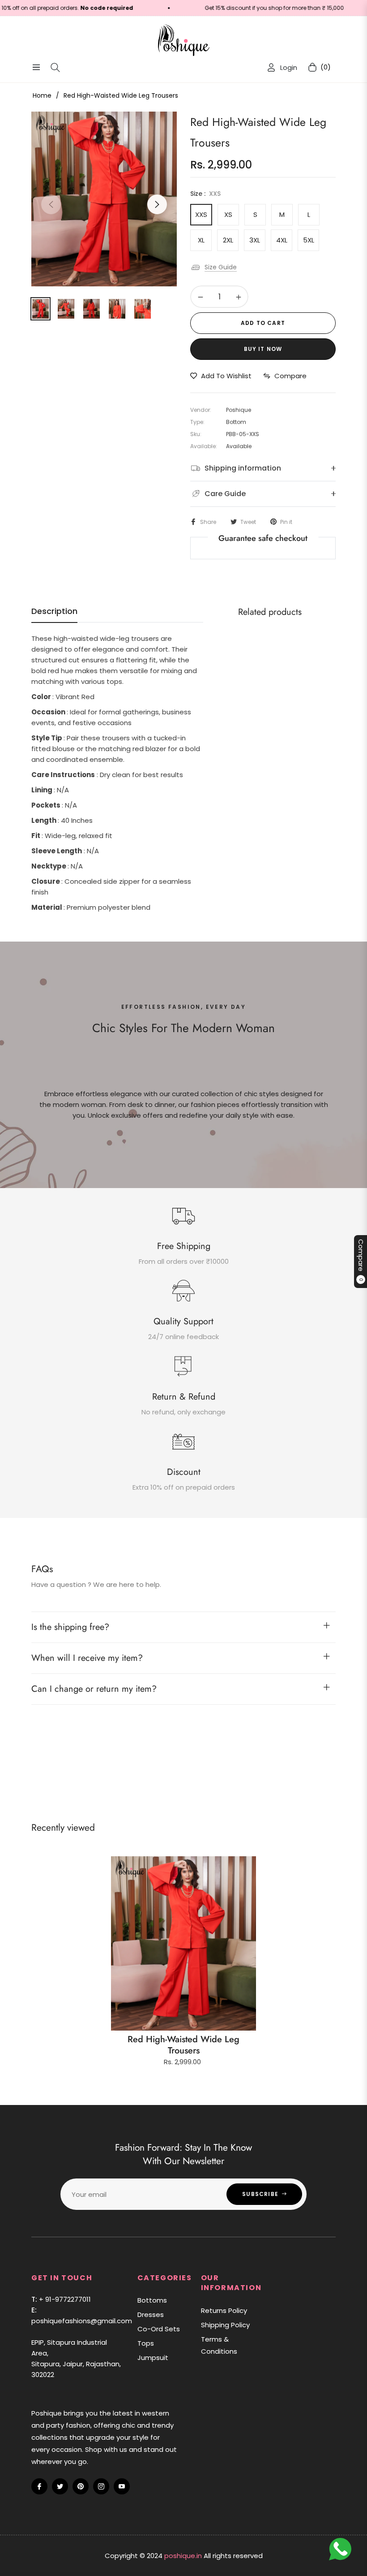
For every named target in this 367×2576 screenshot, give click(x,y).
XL (201, 240)
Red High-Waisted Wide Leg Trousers (183, 2045)
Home (42, 95)
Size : (205, 194)
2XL (228, 240)
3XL (255, 240)
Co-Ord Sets (159, 2329)
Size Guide (221, 267)
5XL (309, 240)
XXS (201, 214)
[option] (104, 199)
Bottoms (152, 2300)
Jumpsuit (153, 2358)
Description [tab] (54, 611)
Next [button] (157, 204)
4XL (282, 240)
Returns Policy (224, 2310)
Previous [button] (51, 204)
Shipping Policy (225, 2325)
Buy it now (263, 349)
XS (228, 214)
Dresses (151, 2315)
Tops (146, 2343)
